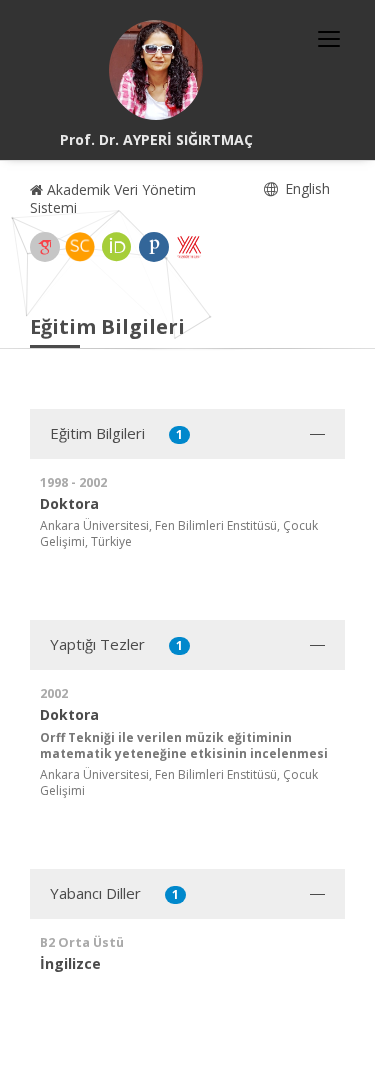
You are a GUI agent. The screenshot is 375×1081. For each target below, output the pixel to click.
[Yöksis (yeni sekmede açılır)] (189, 247)
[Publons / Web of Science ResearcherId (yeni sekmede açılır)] (154, 247)
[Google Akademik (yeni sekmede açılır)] (45, 247)
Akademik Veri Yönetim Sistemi (113, 198)
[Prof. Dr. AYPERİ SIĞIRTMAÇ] (156, 70)
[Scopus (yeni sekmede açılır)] (80, 247)
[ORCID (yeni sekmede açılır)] (117, 247)
